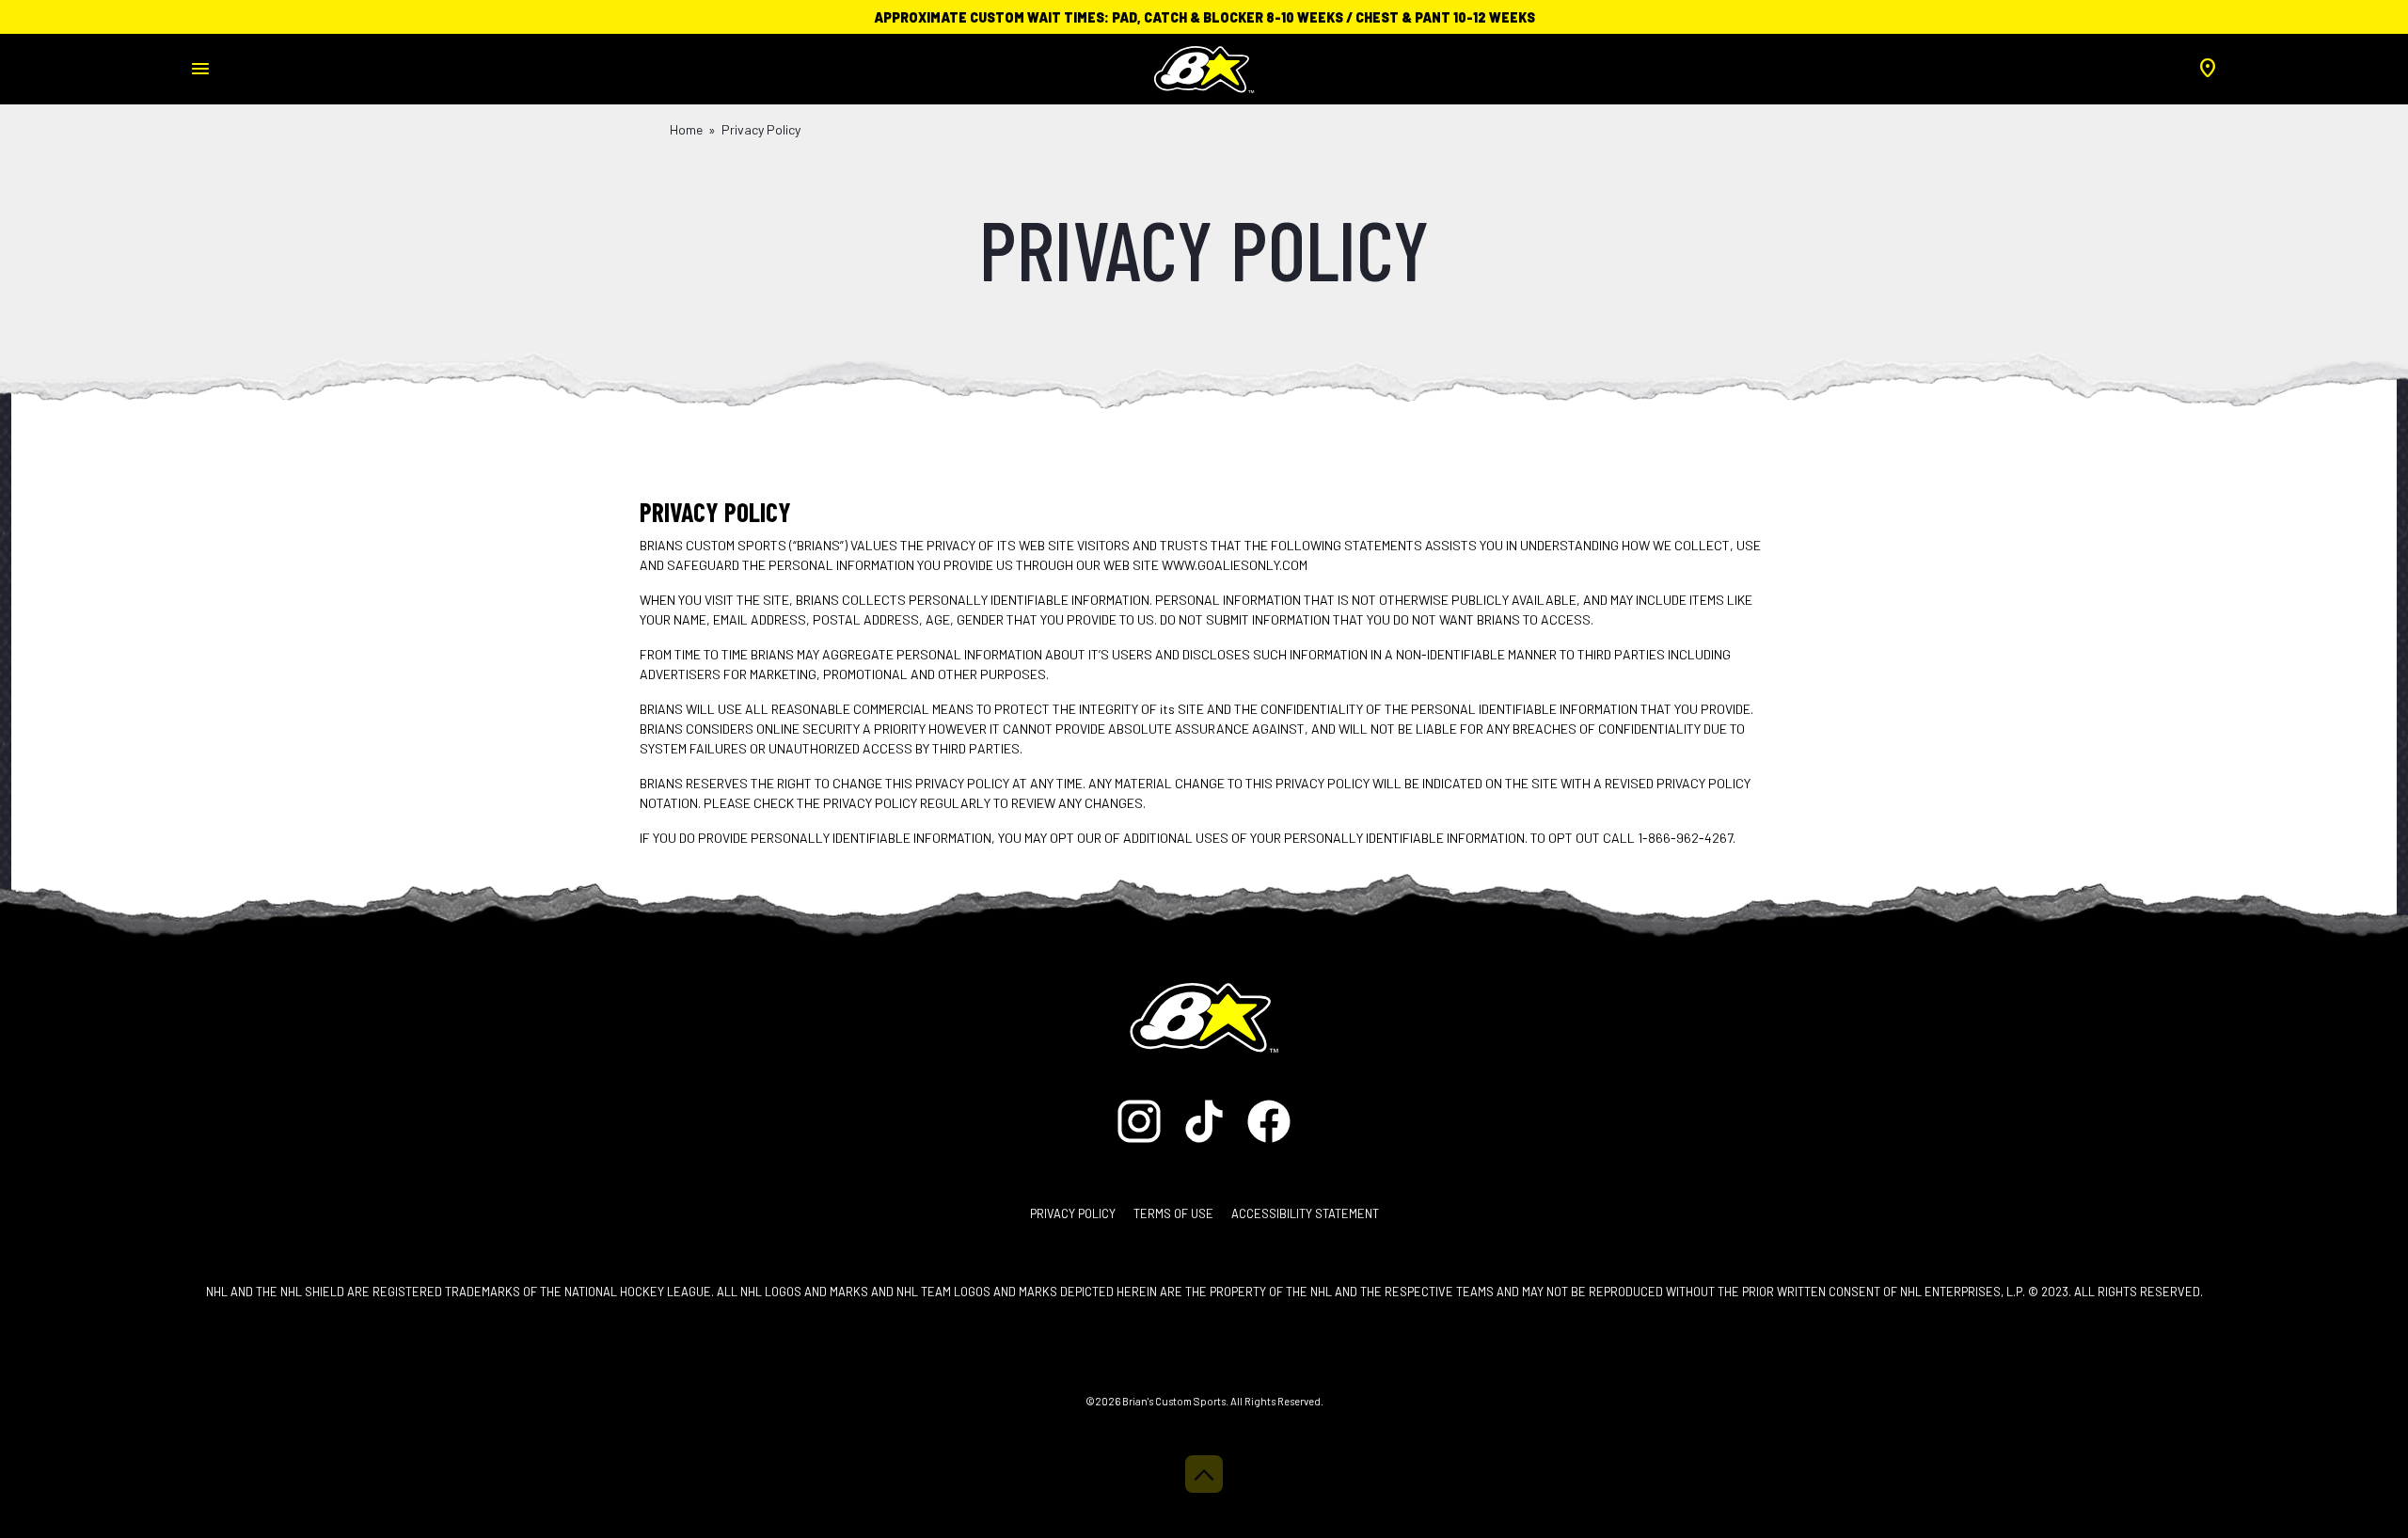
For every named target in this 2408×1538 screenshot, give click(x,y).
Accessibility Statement (1305, 1213)
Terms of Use (1173, 1213)
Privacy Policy (1073, 1213)
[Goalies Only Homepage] (1204, 63)
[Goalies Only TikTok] (1205, 1119)
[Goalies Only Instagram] (1144, 1119)
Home (686, 129)
